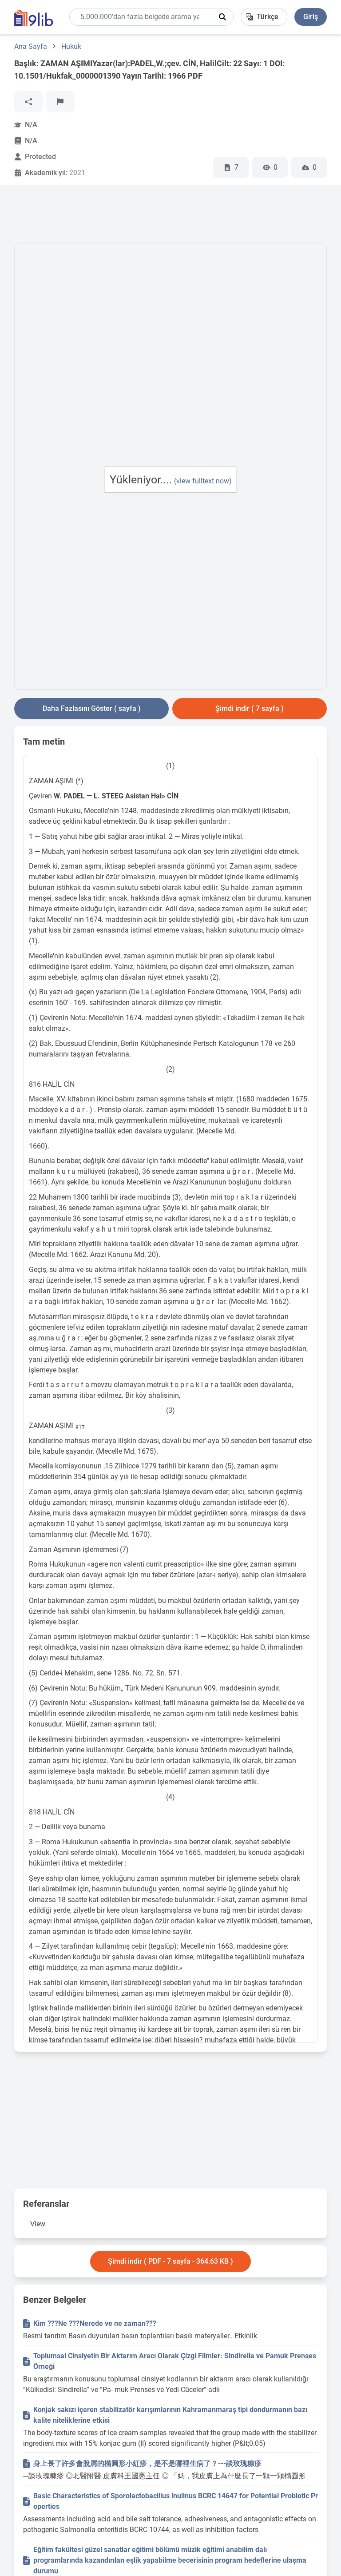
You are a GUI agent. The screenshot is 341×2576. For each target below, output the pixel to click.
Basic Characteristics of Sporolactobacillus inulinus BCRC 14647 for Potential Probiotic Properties (176, 2501)
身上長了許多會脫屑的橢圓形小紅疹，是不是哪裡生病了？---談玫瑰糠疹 (147, 2463)
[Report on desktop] (60, 102)
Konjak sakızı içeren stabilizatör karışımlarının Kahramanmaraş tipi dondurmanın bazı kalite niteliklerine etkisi (170, 2415)
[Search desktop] (222, 17)
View (38, 2224)
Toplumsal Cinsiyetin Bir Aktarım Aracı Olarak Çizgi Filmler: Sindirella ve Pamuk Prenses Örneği (175, 2361)
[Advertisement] (176, 216)
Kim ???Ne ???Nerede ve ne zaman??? (95, 2323)
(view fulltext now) (203, 481)
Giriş (311, 17)
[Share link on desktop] (28, 102)
